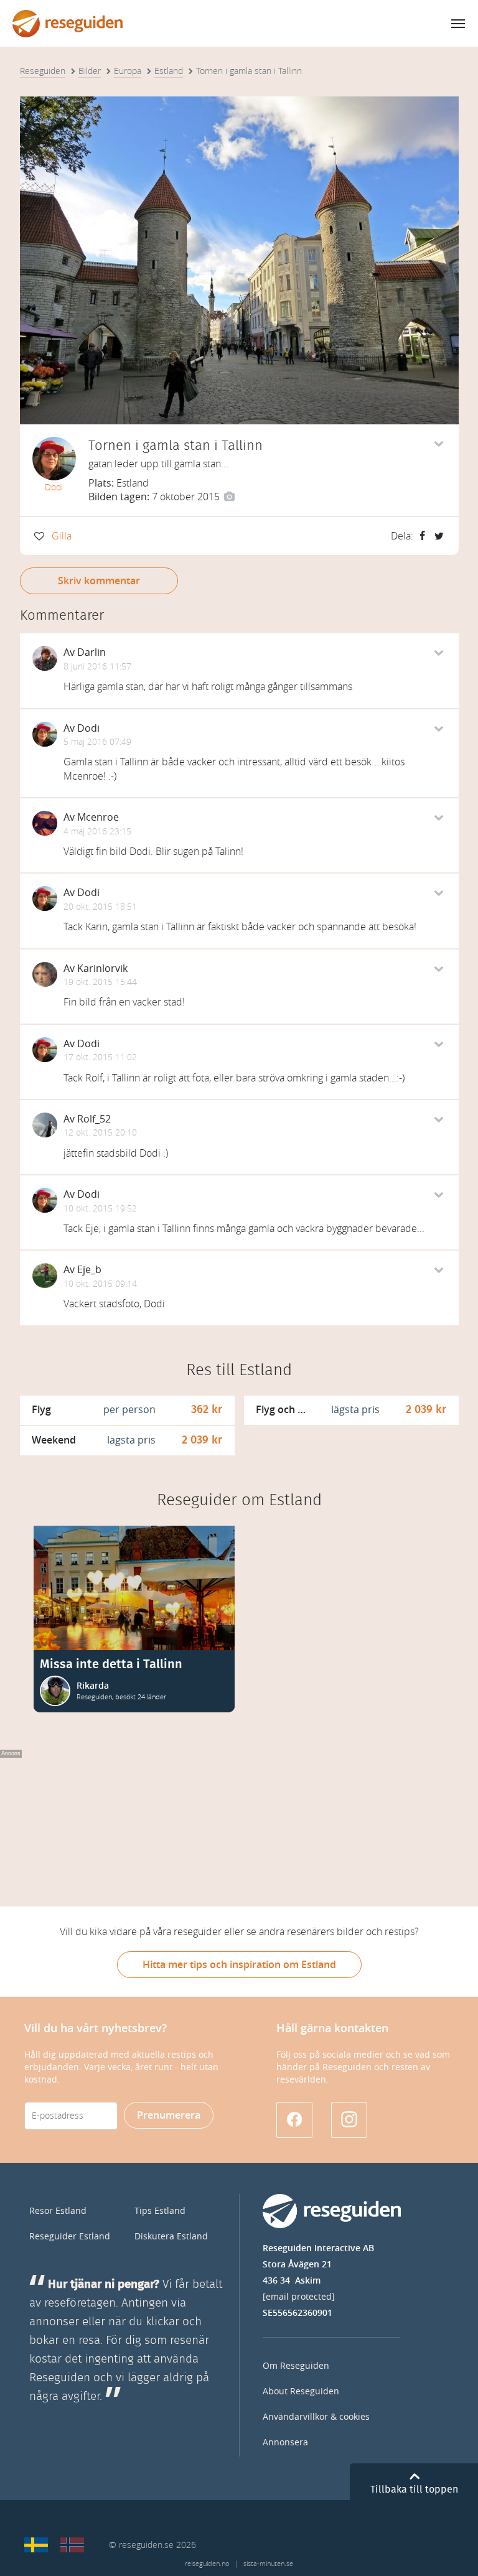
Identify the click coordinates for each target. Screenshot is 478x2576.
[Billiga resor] (36, 2545)
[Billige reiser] (72, 2545)
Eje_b (89, 1270)
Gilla (62, 536)
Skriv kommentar (99, 581)
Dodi (54, 488)
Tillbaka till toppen (414, 2490)
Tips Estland (160, 2211)
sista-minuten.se (268, 2564)
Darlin (91, 652)
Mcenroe (98, 817)
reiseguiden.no (207, 2564)
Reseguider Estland (70, 2237)
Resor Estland (58, 2211)
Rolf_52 (94, 1119)
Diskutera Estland (171, 2237)
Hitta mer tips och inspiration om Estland (239, 1965)
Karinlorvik (102, 968)
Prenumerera (169, 2115)
